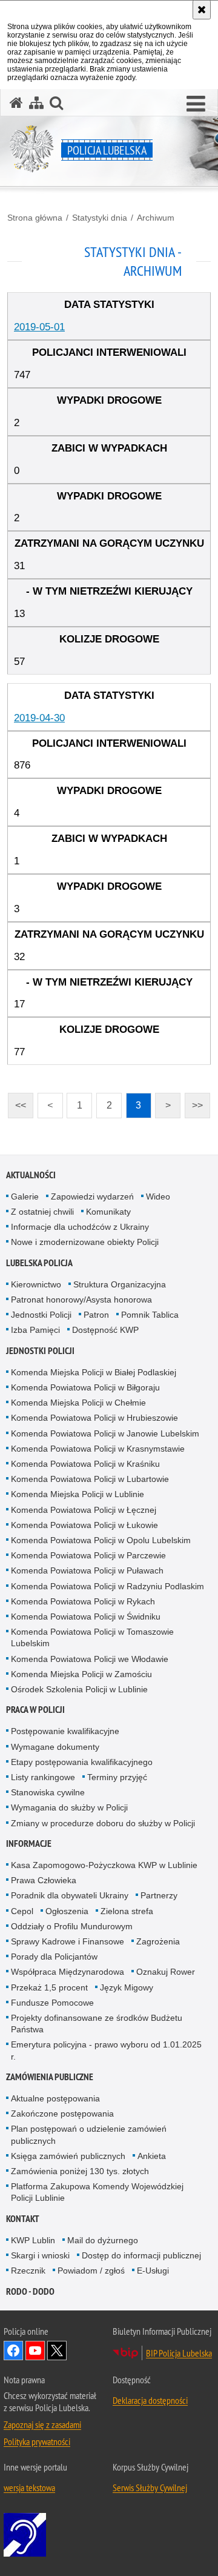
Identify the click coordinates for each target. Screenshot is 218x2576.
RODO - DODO (30, 2291)
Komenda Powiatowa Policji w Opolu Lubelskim (101, 1540)
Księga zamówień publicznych (68, 2156)
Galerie (25, 1196)
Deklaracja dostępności (150, 2400)
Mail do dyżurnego (103, 2240)
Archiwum (156, 218)
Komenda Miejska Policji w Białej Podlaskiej (94, 1372)
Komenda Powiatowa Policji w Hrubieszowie (94, 1418)
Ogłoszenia (67, 1911)
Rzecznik (28, 2271)
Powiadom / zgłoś (91, 2271)
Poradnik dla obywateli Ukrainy (70, 1895)
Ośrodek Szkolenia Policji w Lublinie (79, 1689)
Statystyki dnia (100, 218)
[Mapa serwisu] (36, 103)
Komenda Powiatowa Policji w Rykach (83, 1601)
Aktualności (31, 1175)
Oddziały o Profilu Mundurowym (72, 1926)
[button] (196, 104)
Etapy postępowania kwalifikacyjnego (82, 1762)
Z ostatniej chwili (42, 1212)
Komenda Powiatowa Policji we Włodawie (90, 1659)
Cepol (22, 1911)
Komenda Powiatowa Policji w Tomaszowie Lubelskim (92, 1637)
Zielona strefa (127, 1911)
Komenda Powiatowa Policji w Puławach (87, 1570)
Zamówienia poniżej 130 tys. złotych (80, 2171)
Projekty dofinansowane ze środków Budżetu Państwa (97, 2024)
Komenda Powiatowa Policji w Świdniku (86, 1617)
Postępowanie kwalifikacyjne (65, 1731)
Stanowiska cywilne (48, 1792)
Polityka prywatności (37, 2441)
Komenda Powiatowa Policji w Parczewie (88, 1555)
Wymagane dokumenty (55, 1747)
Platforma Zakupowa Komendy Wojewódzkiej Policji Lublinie (97, 2192)
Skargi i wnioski (40, 2255)
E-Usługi (153, 2271)
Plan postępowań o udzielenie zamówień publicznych (89, 2134)
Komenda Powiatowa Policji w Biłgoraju (85, 1387)
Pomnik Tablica (150, 1315)
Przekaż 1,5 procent (49, 1987)
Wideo (158, 1196)
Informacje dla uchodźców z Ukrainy (80, 1227)
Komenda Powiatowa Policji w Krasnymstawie (98, 1449)
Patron (96, 1315)
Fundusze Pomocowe (52, 2003)
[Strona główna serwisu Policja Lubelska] (16, 103)
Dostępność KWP (105, 1330)
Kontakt (23, 2219)
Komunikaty (108, 1212)
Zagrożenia (158, 1941)
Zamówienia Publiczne (50, 2077)
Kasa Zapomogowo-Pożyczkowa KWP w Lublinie (104, 1865)
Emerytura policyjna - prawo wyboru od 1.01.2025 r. (106, 2050)
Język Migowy (127, 1987)
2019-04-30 (39, 718)
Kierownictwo (36, 1284)
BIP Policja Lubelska (179, 2353)
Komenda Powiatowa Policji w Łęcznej (84, 1510)
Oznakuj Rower (166, 1972)
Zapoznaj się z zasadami (42, 2424)
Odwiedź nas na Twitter (57, 2351)
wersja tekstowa (29, 2488)
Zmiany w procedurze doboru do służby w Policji (103, 1823)
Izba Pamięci (35, 1330)
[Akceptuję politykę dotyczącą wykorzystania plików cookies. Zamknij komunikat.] (202, 10)
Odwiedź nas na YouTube (35, 2351)
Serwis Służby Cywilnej (150, 2488)
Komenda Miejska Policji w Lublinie (78, 1494)
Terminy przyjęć (117, 1777)
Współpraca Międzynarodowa (68, 1972)
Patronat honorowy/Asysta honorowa (81, 1300)
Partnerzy (159, 1895)
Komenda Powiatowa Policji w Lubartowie (90, 1479)
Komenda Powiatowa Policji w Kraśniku (85, 1464)
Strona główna (35, 218)
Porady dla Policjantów (54, 1957)
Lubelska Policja (39, 1263)
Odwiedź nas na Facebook (13, 2351)
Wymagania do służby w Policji (69, 1807)
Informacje (29, 1844)
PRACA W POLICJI (35, 1710)
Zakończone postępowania (62, 2114)
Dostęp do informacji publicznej (141, 2255)
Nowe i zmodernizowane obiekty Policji (85, 1242)
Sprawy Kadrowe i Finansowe (68, 1941)
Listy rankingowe (43, 1777)
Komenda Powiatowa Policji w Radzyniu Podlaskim (107, 1586)
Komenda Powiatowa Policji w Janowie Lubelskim (105, 1433)
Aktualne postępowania (55, 2098)
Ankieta (152, 2156)
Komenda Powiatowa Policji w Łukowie (84, 1525)
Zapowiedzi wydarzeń (92, 1196)
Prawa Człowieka (44, 1880)
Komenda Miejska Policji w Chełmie (78, 1403)
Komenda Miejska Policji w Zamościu (81, 1674)
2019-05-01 (39, 327)
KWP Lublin (33, 2240)
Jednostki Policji (41, 1315)
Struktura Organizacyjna (120, 1284)
